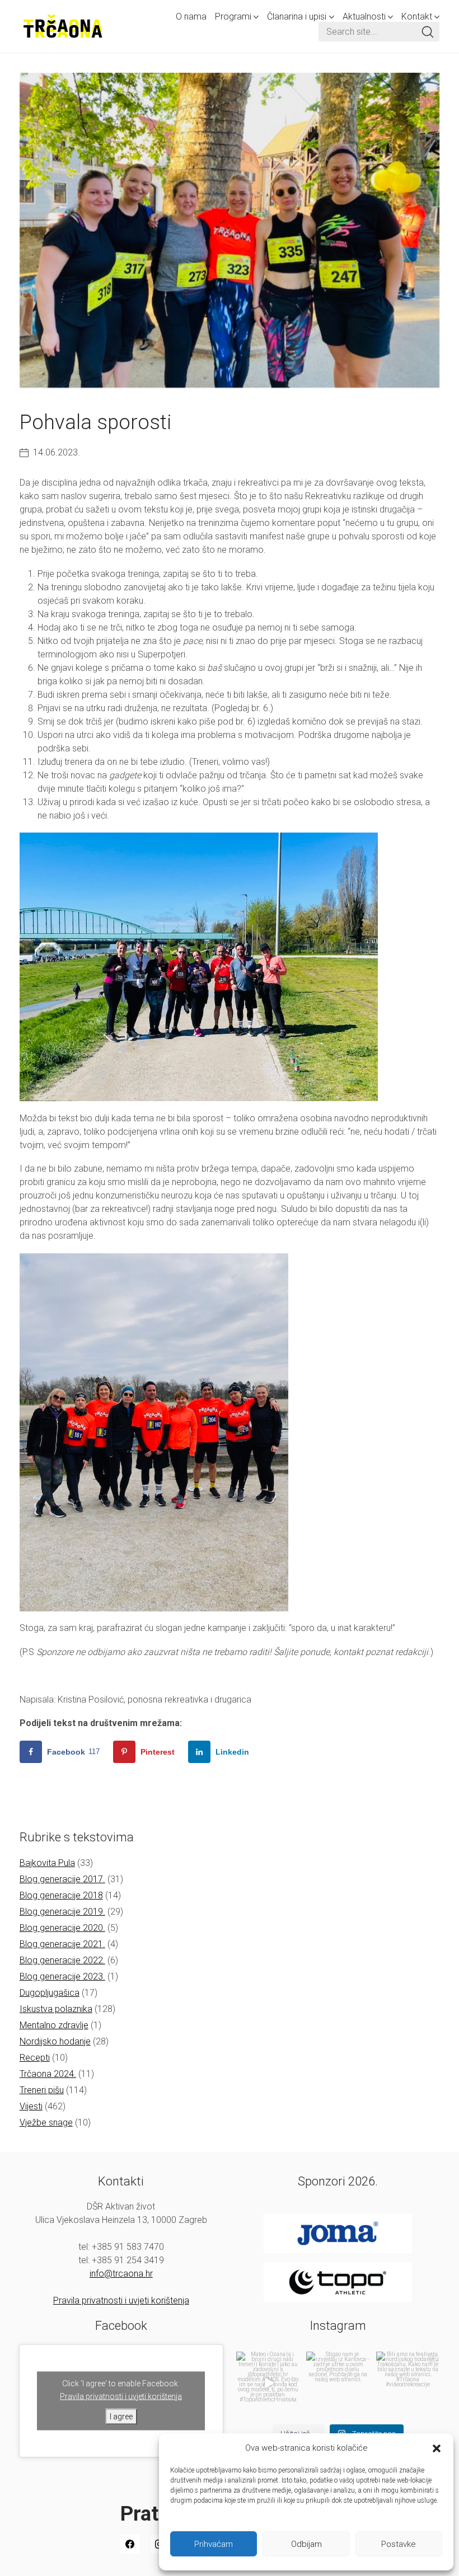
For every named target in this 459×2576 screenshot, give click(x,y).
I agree (121, 2416)
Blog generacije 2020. (62, 1928)
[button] (437, 2448)
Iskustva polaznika (56, 2009)
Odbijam (306, 2544)
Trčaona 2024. (48, 2074)
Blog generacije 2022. (62, 1960)
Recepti (35, 2058)
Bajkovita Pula (47, 1863)
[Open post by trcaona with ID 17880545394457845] (408, 2383)
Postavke (399, 2544)
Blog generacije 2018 (61, 1895)
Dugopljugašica (50, 1993)
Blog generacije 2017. (62, 1879)
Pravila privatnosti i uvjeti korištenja (121, 2300)
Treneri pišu (42, 2090)
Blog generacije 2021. (62, 1944)
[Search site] (428, 32)
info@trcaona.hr (121, 2274)
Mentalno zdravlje (54, 2025)
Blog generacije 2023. (62, 1976)
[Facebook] (130, 2544)
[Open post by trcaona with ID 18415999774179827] (338, 2383)
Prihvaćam (214, 2544)
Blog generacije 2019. (62, 1912)
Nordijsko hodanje (55, 2041)
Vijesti (31, 2106)
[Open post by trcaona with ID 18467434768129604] (268, 2383)
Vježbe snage (46, 2123)
